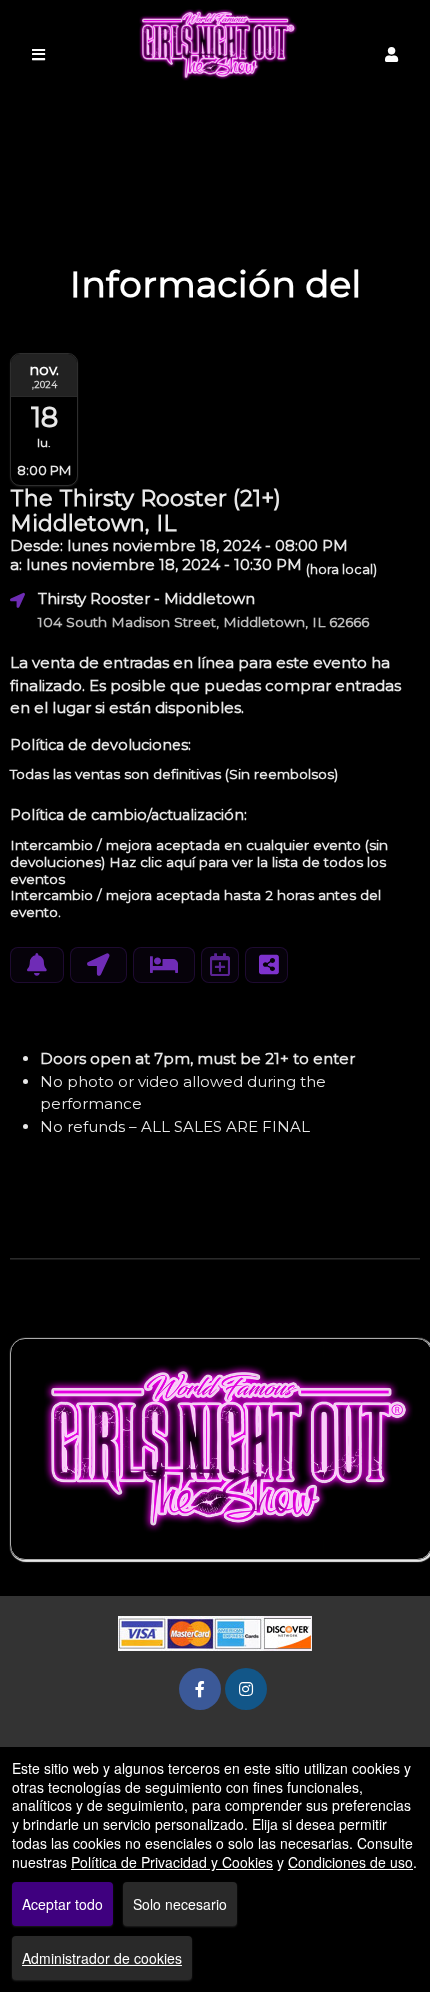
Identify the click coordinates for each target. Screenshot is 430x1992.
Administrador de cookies (102, 1958)
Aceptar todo (62, 1904)
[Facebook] (200, 1688)
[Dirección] (98, 965)
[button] (391, 54)
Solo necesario (180, 1904)
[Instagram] (246, 1688)
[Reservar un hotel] (164, 965)
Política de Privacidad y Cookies (172, 1862)
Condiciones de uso (350, 1862)
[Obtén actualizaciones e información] (37, 965)
